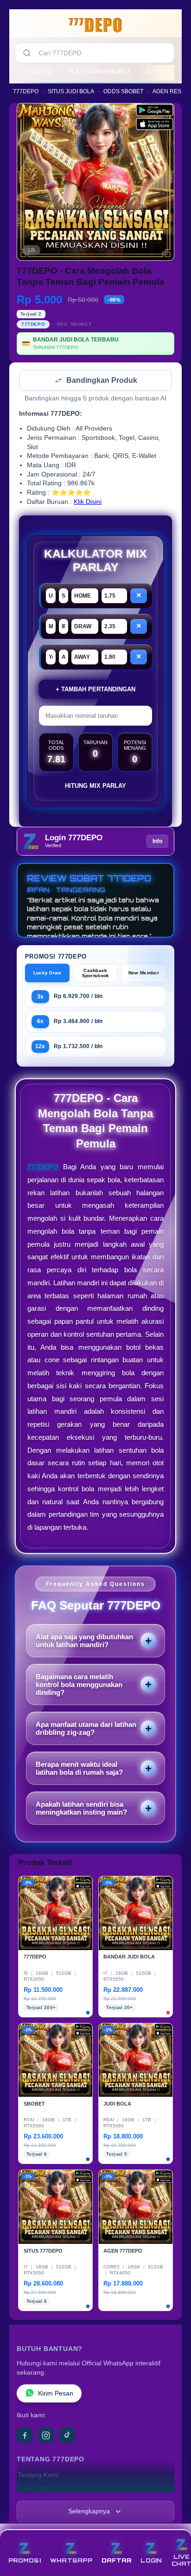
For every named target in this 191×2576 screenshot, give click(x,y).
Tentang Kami (38, 2476)
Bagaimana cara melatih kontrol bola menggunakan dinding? (79, 1685)
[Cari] (27, 53)
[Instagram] (46, 2436)
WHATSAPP (71, 2560)
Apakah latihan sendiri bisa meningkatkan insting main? (81, 1809)
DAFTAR (117, 2560)
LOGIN (151, 2560)
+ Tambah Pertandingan (95, 690)
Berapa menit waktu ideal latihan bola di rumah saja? (79, 1769)
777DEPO (38, 71)
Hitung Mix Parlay (95, 787)
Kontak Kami (36, 2489)
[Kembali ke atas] (173, 2535)
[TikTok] (67, 2436)
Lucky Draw (48, 974)
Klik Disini (88, 503)
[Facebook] (25, 2436)
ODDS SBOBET (123, 91)
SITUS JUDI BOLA (71, 91)
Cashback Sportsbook (96, 974)
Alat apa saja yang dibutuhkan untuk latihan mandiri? (84, 1642)
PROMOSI (25, 2560)
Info (157, 842)
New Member (144, 974)
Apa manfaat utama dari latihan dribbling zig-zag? (86, 1729)
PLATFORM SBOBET (99, 71)
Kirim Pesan (56, 2394)
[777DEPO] (95, 25)
